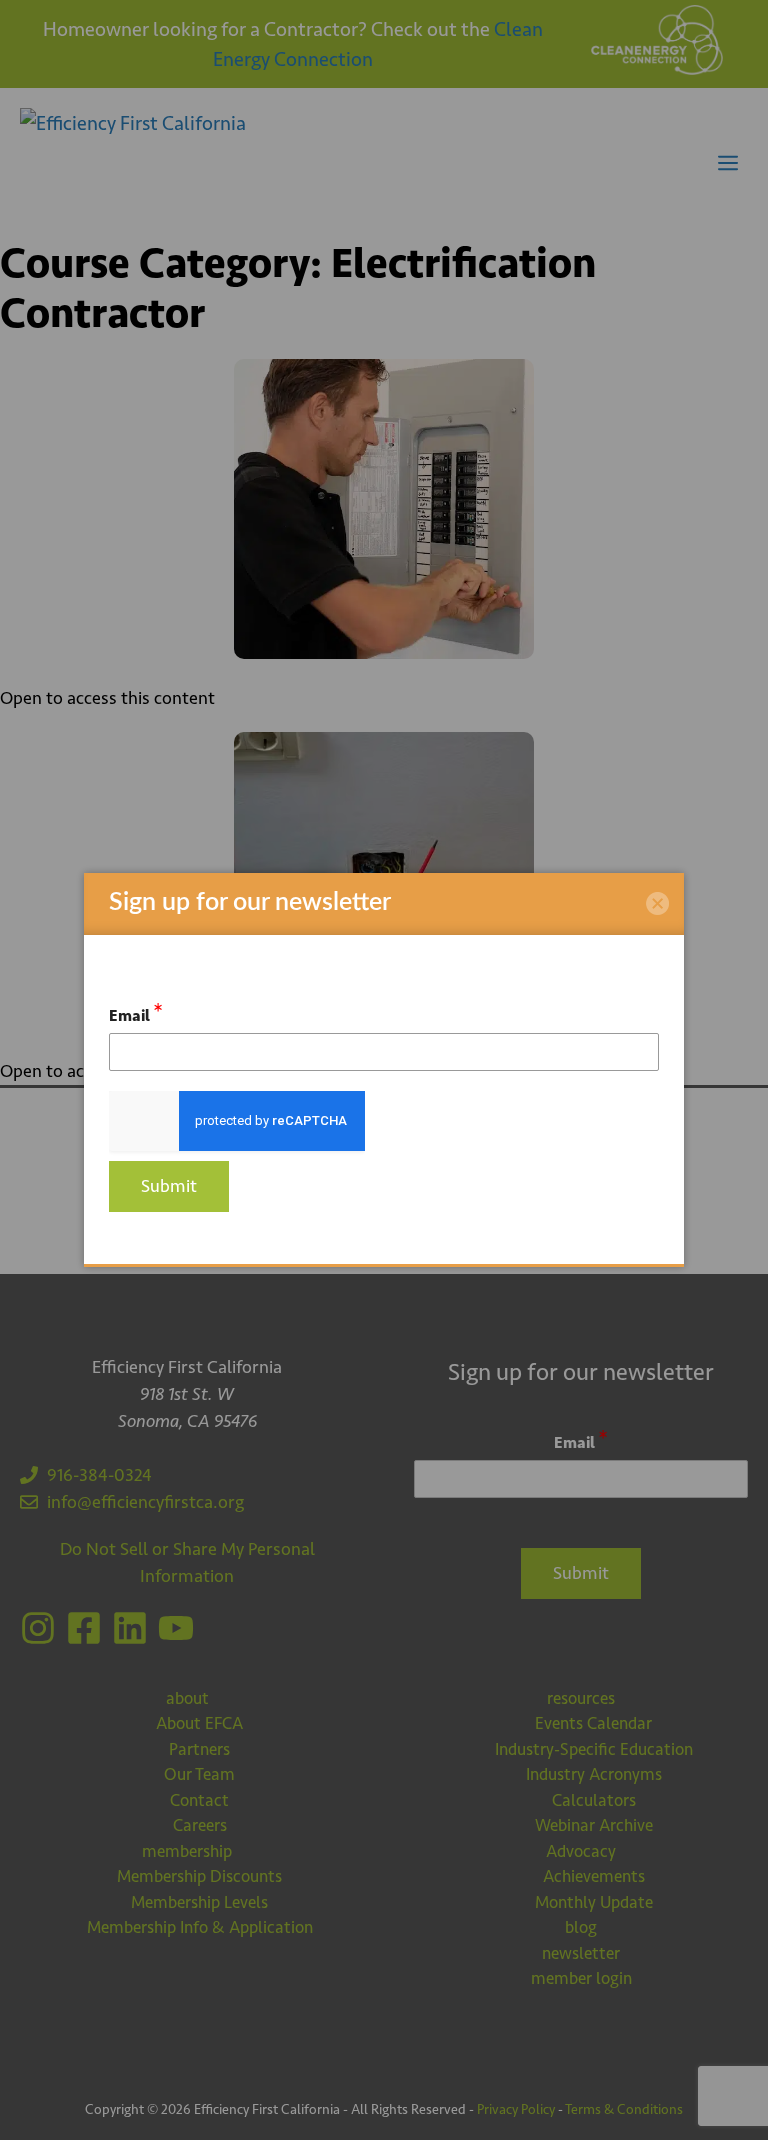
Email (136, 1012)
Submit (169, 1186)
